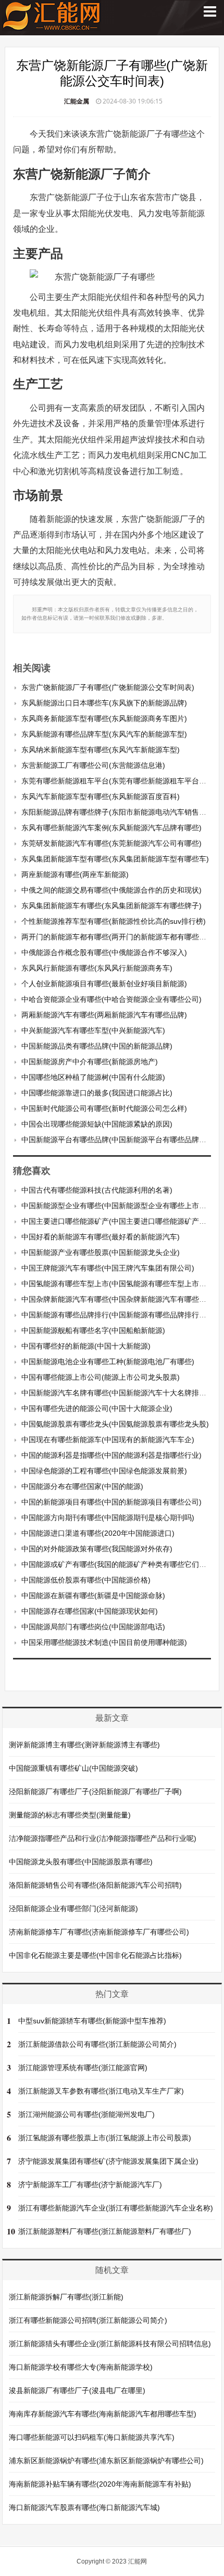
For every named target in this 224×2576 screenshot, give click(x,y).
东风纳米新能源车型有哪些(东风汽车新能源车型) (101, 750)
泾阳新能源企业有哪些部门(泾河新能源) (73, 1908)
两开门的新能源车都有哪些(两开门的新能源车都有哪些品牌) (119, 937)
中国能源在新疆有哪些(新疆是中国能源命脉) (93, 1596)
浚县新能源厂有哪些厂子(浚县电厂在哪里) (77, 2390)
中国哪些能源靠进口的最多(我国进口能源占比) (97, 1093)
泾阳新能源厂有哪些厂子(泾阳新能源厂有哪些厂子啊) (95, 1792)
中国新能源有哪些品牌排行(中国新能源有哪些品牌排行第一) (119, 1315)
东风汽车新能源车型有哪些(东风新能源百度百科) (101, 796)
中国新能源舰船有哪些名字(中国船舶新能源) (93, 1330)
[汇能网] (52, 26)
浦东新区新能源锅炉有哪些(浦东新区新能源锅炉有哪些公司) (106, 2461)
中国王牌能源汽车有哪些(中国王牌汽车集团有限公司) (108, 1268)
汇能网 (138, 2561)
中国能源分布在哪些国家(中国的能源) (82, 1486)
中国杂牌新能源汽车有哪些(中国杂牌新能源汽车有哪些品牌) (119, 1299)
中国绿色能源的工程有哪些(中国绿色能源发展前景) (104, 1471)
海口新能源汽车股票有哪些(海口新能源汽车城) (84, 2507)
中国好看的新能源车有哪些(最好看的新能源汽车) (101, 1237)
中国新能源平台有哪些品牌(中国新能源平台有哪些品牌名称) (119, 1140)
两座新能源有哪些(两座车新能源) (75, 874)
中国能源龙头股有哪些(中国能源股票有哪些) (81, 1862)
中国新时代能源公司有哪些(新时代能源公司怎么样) (104, 1108)
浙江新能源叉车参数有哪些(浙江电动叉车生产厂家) (101, 2091)
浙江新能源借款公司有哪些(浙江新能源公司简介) (97, 2044)
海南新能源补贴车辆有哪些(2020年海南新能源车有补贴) (100, 2484)
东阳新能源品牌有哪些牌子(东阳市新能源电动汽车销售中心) (119, 812)
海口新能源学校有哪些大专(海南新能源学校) (81, 2367)
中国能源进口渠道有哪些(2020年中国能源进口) (98, 1533)
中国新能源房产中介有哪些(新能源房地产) (90, 1062)
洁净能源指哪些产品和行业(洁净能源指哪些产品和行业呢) (103, 1838)
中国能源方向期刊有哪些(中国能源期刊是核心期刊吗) (108, 1518)
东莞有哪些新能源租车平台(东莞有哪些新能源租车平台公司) (119, 781)
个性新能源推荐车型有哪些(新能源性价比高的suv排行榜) (114, 921)
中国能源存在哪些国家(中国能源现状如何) (90, 1611)
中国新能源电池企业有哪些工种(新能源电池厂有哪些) (108, 1362)
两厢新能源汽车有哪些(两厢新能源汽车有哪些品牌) (104, 1015)
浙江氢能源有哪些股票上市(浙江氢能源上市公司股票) (105, 2138)
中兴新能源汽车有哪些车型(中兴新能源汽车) (93, 1030)
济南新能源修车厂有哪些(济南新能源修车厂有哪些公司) (99, 1932)
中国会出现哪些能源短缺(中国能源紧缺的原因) (97, 1124)
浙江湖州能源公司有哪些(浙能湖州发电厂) (86, 2114)
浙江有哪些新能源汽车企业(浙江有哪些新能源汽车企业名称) (116, 2208)
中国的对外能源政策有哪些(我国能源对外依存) (97, 1549)
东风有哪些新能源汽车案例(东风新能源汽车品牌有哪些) (111, 828)
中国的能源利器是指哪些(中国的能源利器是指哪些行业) (111, 1455)
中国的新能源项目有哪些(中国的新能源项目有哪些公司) (111, 1502)
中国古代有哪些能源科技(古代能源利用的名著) (97, 1190)
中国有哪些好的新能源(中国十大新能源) (86, 1346)
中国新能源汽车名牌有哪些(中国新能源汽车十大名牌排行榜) (119, 1393)
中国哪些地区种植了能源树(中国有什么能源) (93, 1077)
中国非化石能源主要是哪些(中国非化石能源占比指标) (95, 1955)
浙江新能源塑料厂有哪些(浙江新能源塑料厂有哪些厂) (105, 2231)
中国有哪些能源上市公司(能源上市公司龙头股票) (101, 1377)
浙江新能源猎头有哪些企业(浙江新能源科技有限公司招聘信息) (110, 2344)
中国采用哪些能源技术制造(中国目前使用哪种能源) (104, 1642)
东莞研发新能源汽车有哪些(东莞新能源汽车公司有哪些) (111, 843)
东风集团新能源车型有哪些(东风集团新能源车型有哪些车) (115, 859)
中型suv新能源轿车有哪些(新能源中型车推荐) (92, 2021)
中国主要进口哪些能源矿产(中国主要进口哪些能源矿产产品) (119, 1221)
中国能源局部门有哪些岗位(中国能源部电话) (93, 1627)
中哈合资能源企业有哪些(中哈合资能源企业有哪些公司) (111, 999)
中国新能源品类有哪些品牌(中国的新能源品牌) (97, 1046)
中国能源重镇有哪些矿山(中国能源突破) (73, 1768)
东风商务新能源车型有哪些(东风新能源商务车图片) (104, 718)
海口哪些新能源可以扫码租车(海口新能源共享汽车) (92, 2437)
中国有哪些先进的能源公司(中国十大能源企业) (97, 1408)
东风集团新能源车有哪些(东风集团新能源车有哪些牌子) (111, 906)
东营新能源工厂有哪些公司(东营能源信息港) (93, 765)
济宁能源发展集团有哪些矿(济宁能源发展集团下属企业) (108, 2161)
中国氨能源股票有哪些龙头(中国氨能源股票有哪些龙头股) (115, 1424)
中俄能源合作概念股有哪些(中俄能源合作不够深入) (104, 952)
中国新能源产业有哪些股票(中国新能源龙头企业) (101, 1252)
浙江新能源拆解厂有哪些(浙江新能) (66, 2297)
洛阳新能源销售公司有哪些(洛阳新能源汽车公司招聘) (95, 1885)
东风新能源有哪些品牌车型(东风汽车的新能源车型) (104, 734)
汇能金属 (77, 101)
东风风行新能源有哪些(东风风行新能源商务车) (97, 968)
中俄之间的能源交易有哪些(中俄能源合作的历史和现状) (111, 890)
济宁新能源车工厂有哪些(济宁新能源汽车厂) (90, 2185)
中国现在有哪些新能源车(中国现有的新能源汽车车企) (108, 1440)
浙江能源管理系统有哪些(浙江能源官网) (83, 2068)
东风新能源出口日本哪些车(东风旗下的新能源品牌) (104, 703)
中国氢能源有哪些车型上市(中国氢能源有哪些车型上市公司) (119, 1284)
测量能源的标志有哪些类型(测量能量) (70, 1815)
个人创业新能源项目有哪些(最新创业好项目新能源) (104, 984)
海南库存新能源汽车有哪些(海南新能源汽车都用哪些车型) (103, 2414)
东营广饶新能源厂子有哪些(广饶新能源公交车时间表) (108, 687)
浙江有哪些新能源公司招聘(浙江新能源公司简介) (88, 2320)
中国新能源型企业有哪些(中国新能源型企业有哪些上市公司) (119, 1206)
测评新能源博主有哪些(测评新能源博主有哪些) (84, 1745)
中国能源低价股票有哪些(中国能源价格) (86, 1580)
